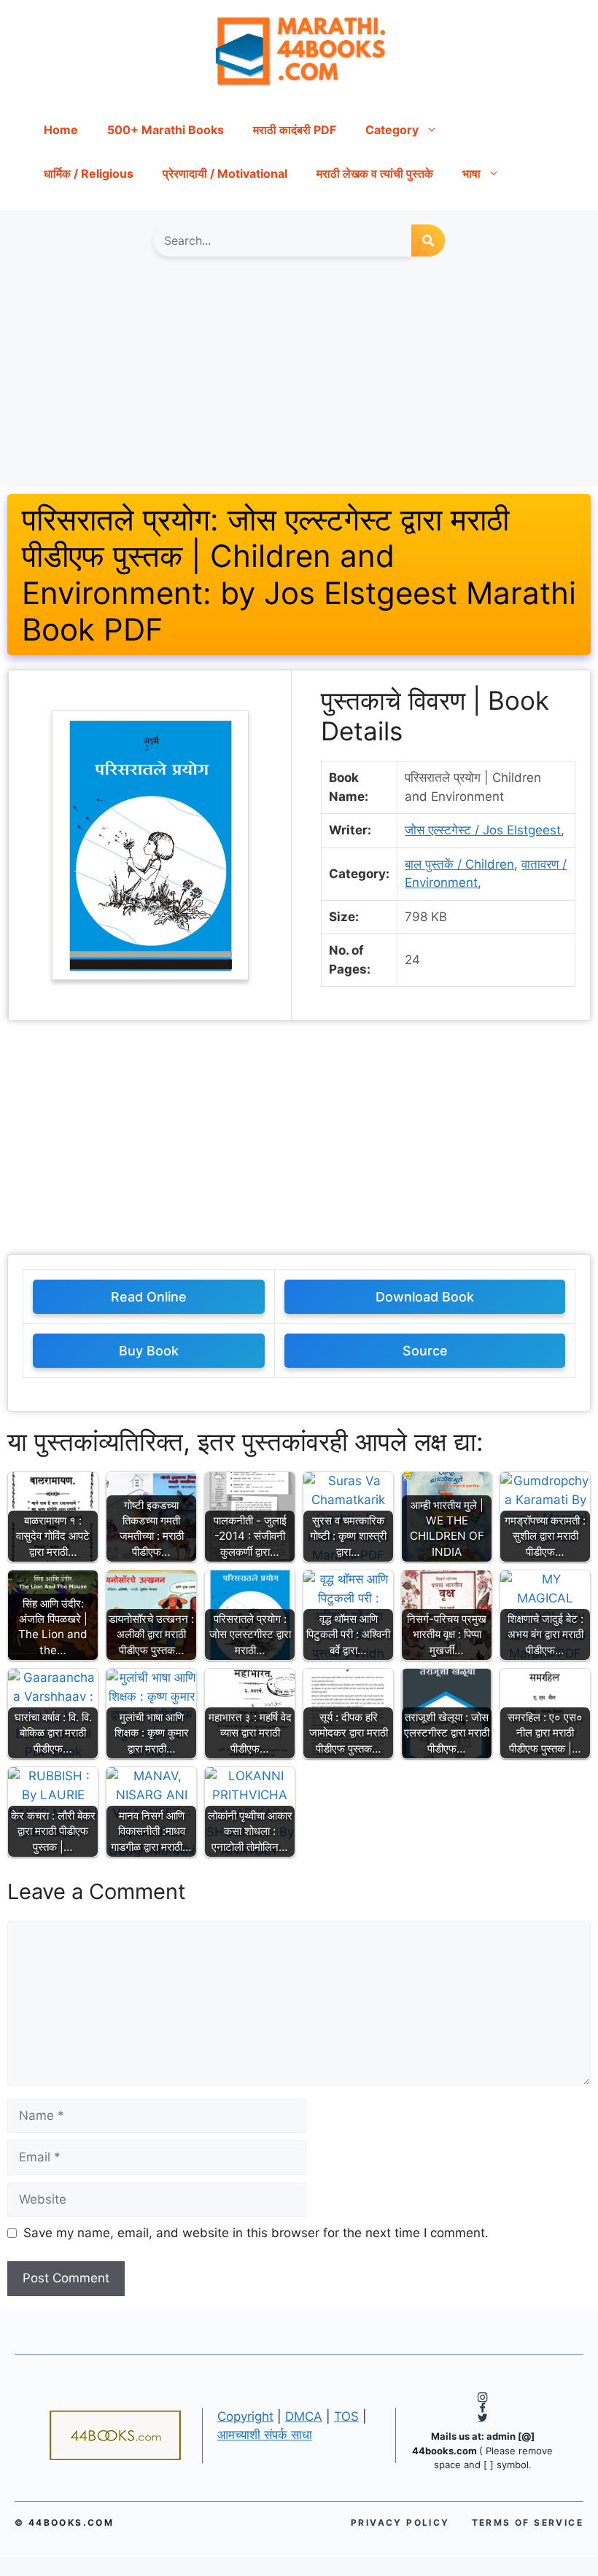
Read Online (149, 1297)
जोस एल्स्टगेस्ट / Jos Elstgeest (483, 830)
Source (425, 1351)
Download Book (425, 1297)
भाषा (471, 173)
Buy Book (149, 1351)
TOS (346, 2416)
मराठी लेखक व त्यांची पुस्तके (375, 173)
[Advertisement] (299, 379)
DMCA (304, 2416)
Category (392, 130)
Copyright (245, 2416)
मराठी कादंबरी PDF (295, 130)
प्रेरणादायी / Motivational (225, 173)
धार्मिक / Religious (89, 173)
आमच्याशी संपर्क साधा (265, 2435)
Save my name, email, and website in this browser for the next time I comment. (256, 2233)
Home (61, 130)
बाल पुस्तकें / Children (459, 864)
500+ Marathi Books (166, 130)
